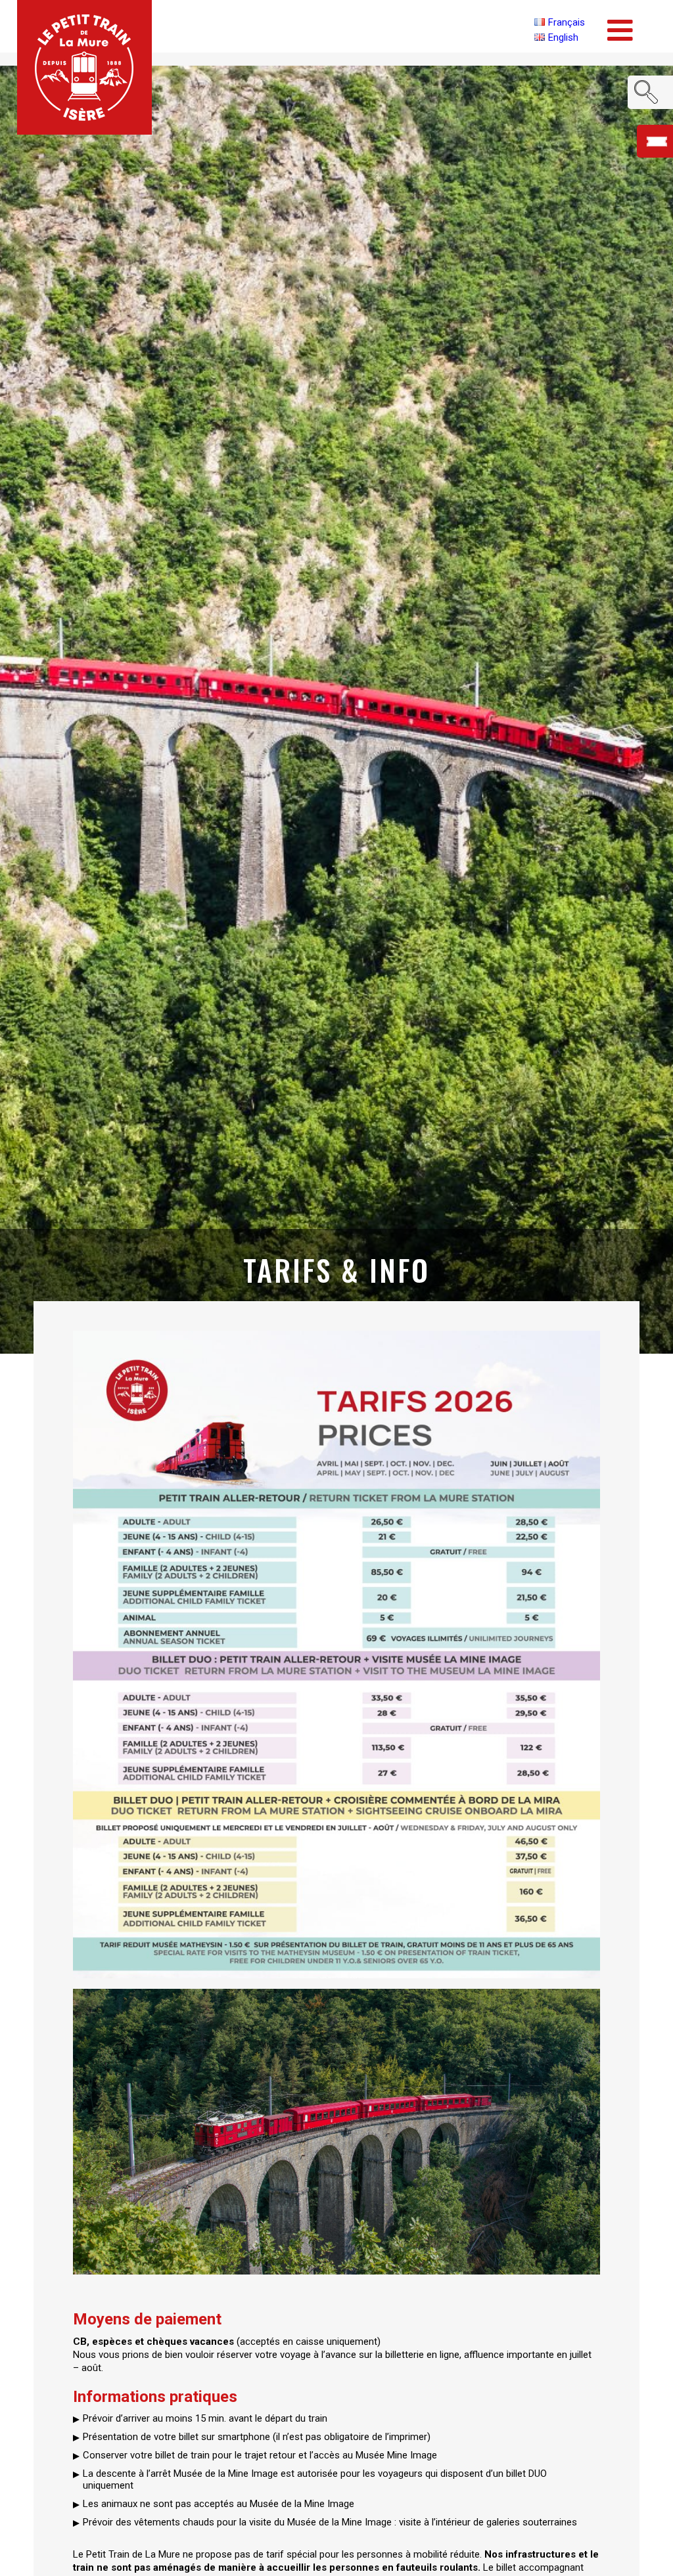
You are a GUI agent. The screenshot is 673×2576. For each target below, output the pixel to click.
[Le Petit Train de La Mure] (84, 67)
